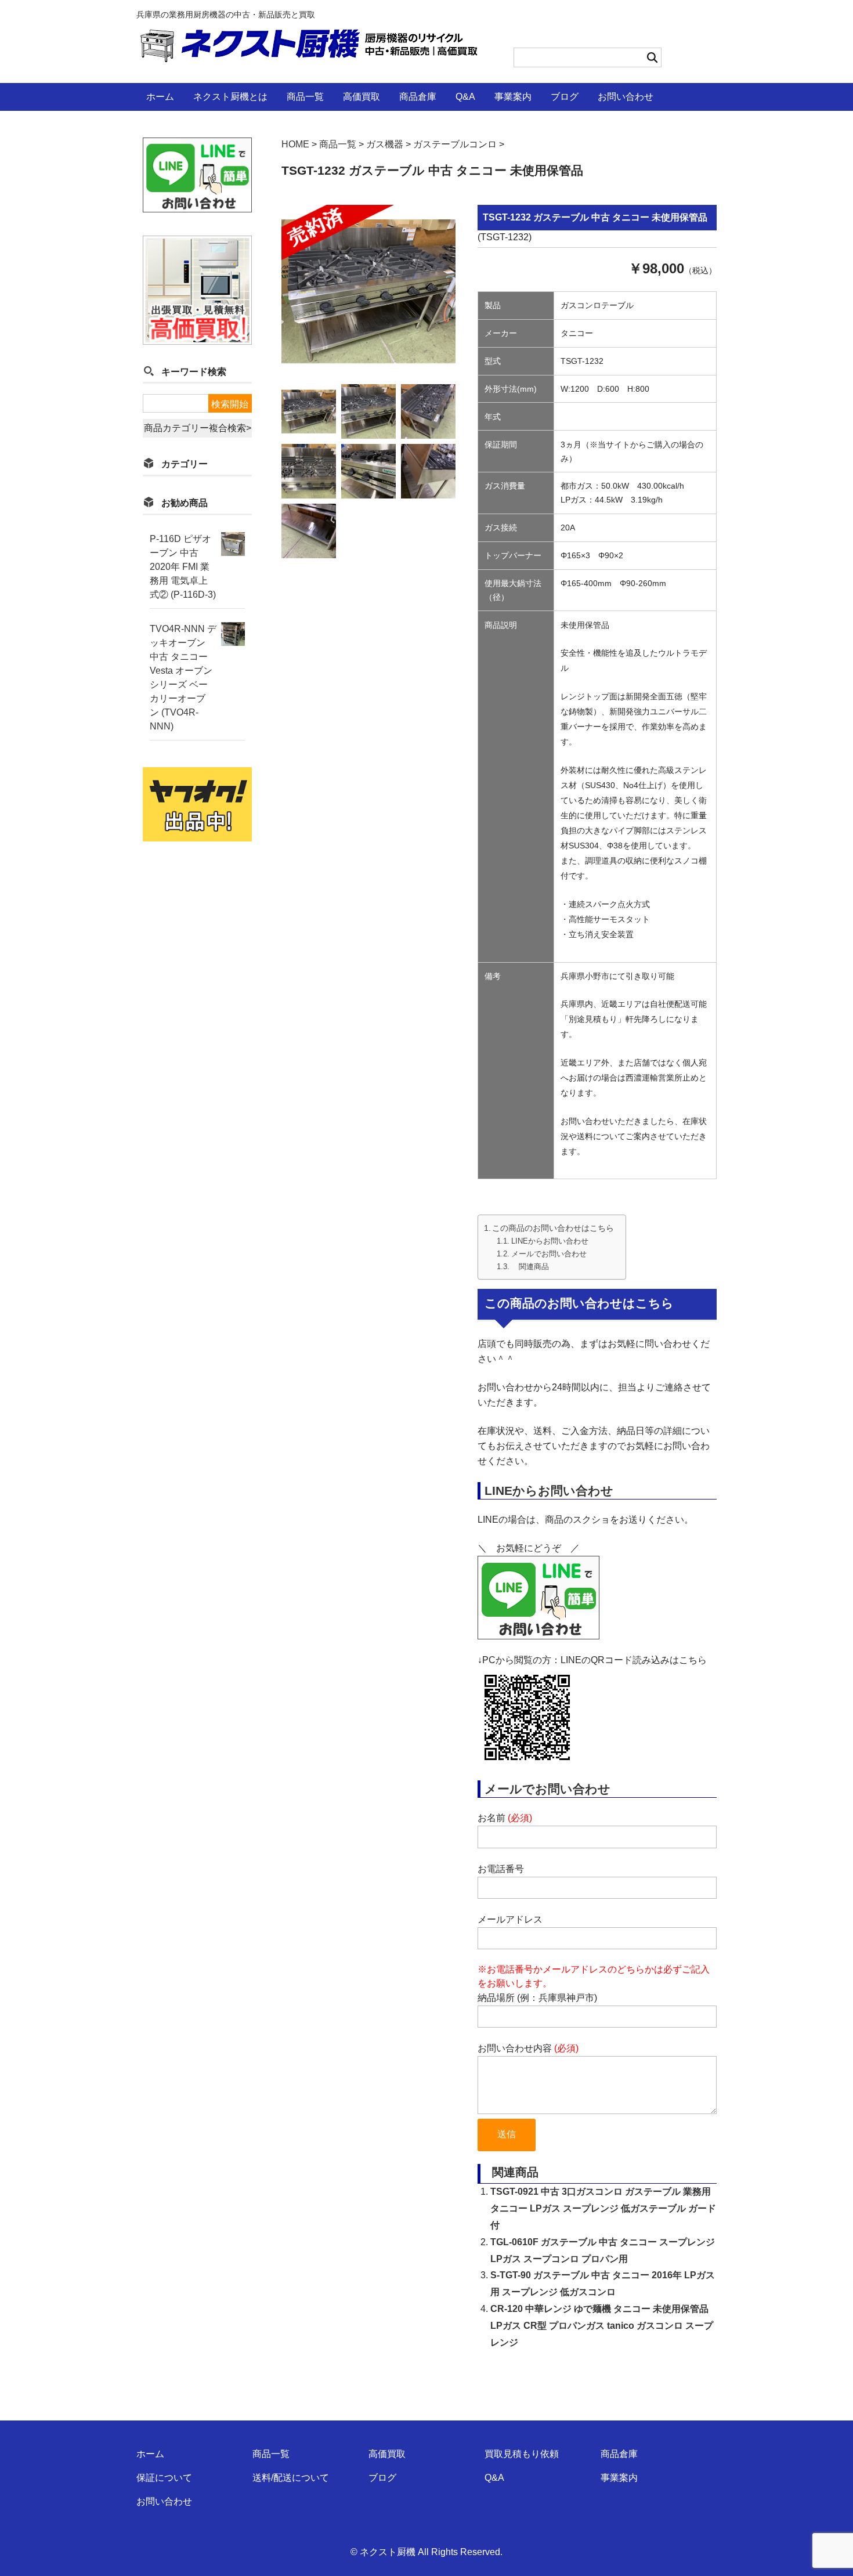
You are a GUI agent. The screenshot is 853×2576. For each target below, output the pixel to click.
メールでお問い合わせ (549, 1254)
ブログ (565, 97)
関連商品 (530, 1267)
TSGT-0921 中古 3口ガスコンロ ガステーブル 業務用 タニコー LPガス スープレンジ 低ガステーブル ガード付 (603, 2208)
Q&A (465, 97)
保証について (164, 2478)
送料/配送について (291, 2478)
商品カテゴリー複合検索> (198, 428)
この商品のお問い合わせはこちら (553, 1228)
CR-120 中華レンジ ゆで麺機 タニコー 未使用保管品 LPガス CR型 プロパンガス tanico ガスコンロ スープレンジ (602, 2326)
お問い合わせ (626, 97)
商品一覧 (305, 97)
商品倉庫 (418, 97)
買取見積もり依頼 (522, 2454)
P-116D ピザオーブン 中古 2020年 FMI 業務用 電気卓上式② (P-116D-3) (183, 567)
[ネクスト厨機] (309, 54)
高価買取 (362, 97)
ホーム (160, 97)
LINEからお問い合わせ (550, 1241)
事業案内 (513, 97)
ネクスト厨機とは (230, 97)
